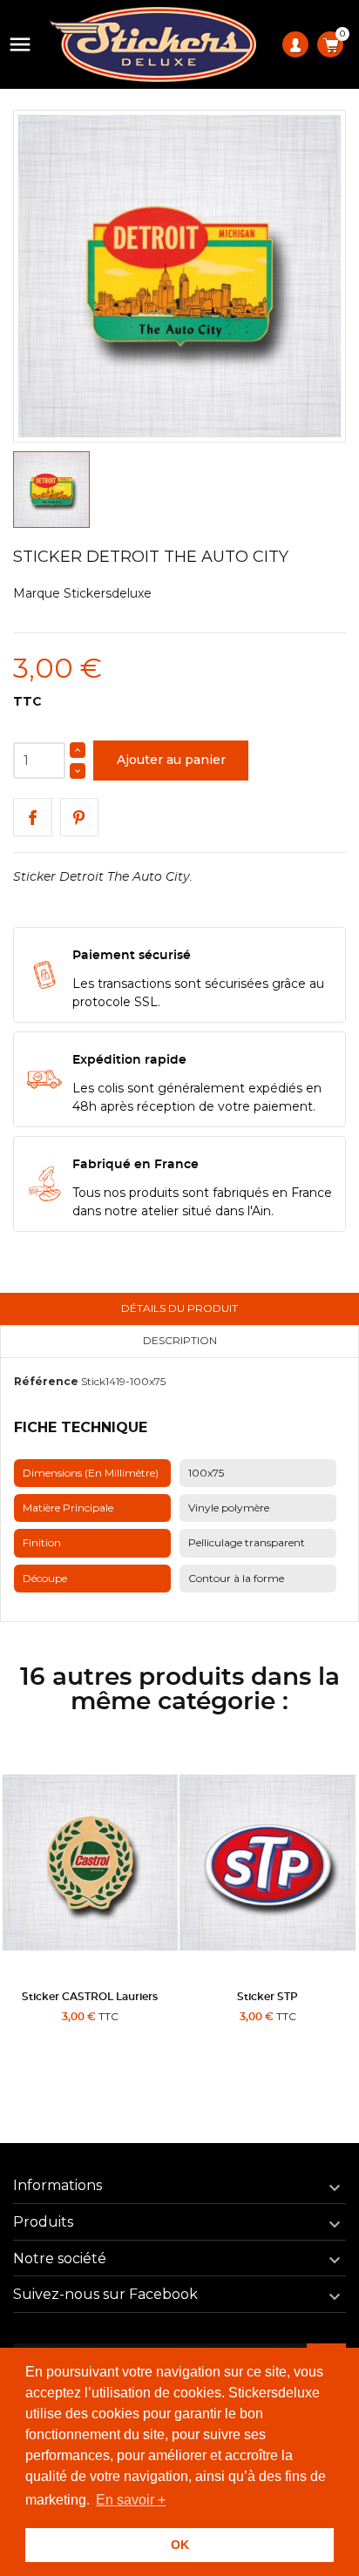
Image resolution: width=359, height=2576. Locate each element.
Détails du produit (179, 1308)
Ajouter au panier (171, 760)
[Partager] (33, 818)
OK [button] (180, 2545)
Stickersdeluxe (108, 593)
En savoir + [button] (131, 2500)
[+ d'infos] (137, 2052)
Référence (46, 1381)
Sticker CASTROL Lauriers (90, 1997)
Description (180, 1340)
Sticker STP (268, 1997)
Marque (37, 593)
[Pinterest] (80, 818)
